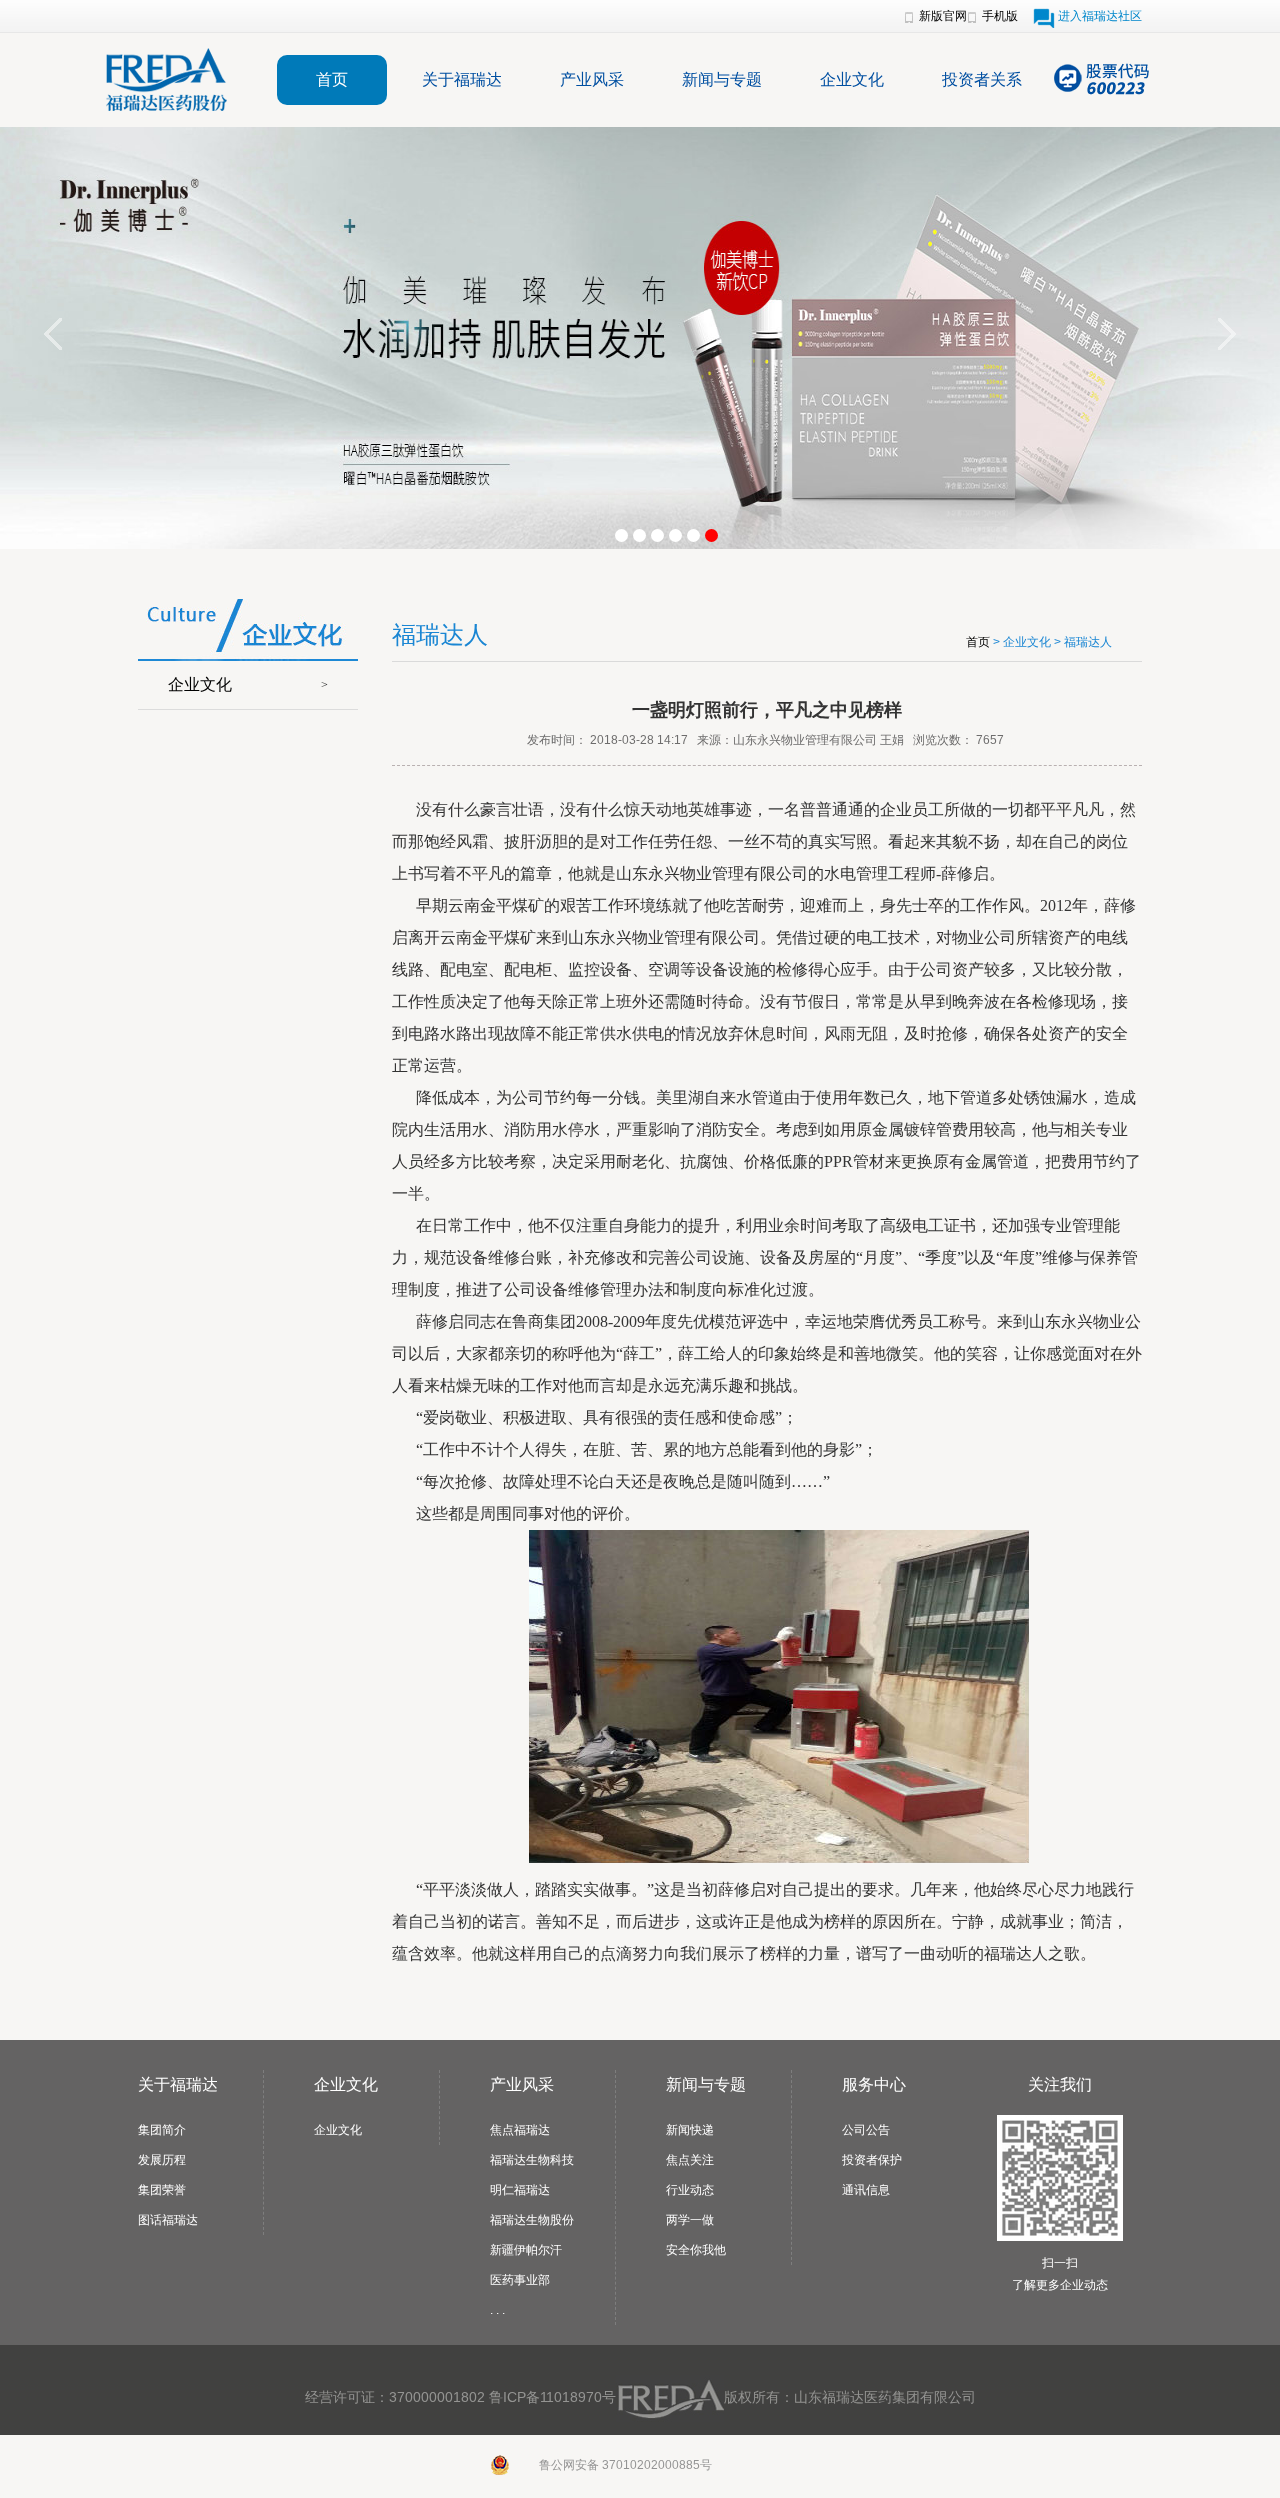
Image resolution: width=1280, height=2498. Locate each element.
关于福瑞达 (462, 79)
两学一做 (690, 2220)
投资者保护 (872, 2160)
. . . (497, 2310)
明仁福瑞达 (520, 2190)
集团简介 (162, 2130)
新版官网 (943, 16)
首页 (332, 79)
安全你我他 (696, 2250)
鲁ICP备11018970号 (552, 2397)
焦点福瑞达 (520, 2130)
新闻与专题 (722, 79)
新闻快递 (690, 2130)
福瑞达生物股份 (532, 2220)
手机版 (1000, 16)
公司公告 (866, 2130)
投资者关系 (982, 79)
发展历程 (162, 2160)
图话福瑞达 (168, 2220)
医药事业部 (520, 2280)
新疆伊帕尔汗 (526, 2250)
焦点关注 (690, 2160)
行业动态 (690, 2190)
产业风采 (592, 79)
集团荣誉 (162, 2190)
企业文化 (852, 79)
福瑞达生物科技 (532, 2160)
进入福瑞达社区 (1100, 16)
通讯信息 (866, 2190)
